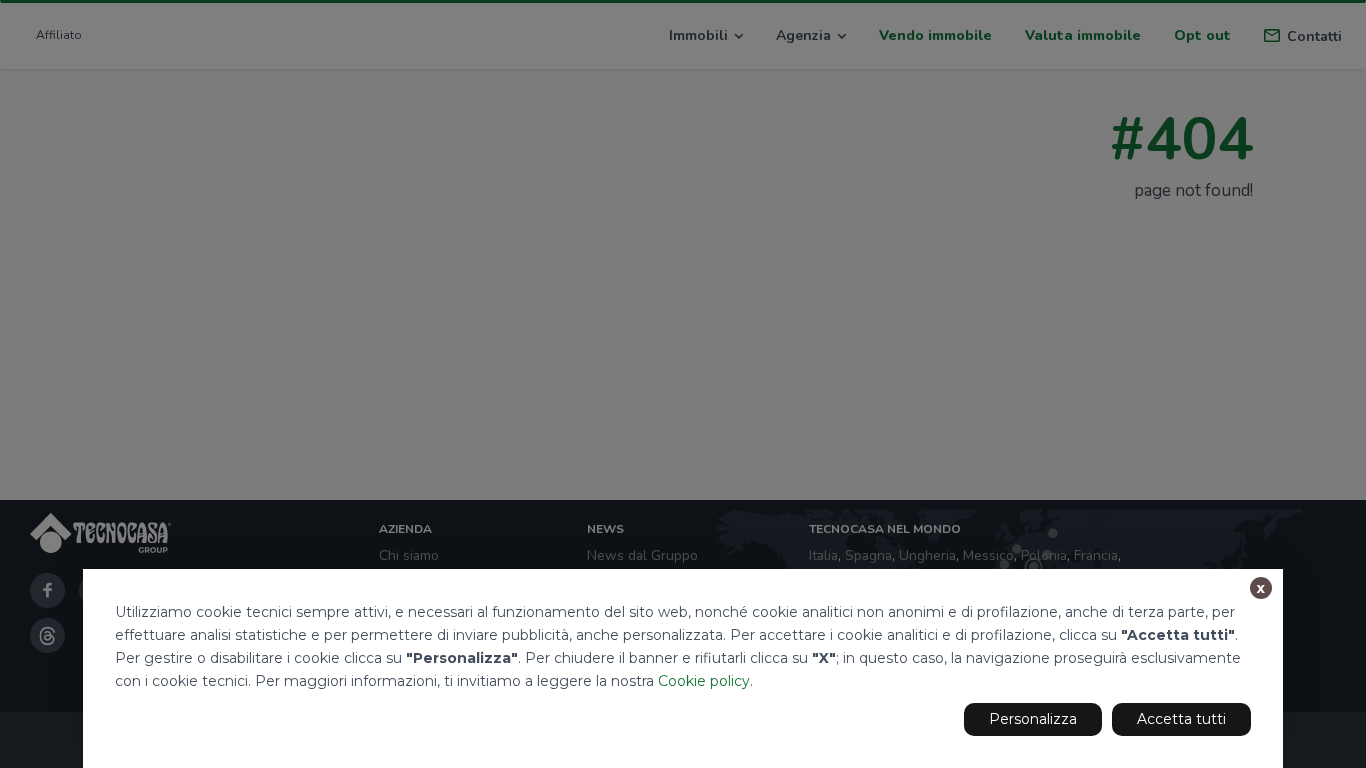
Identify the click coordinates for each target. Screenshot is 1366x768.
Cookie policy (704, 681)
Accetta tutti (1181, 719)
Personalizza (1033, 719)
